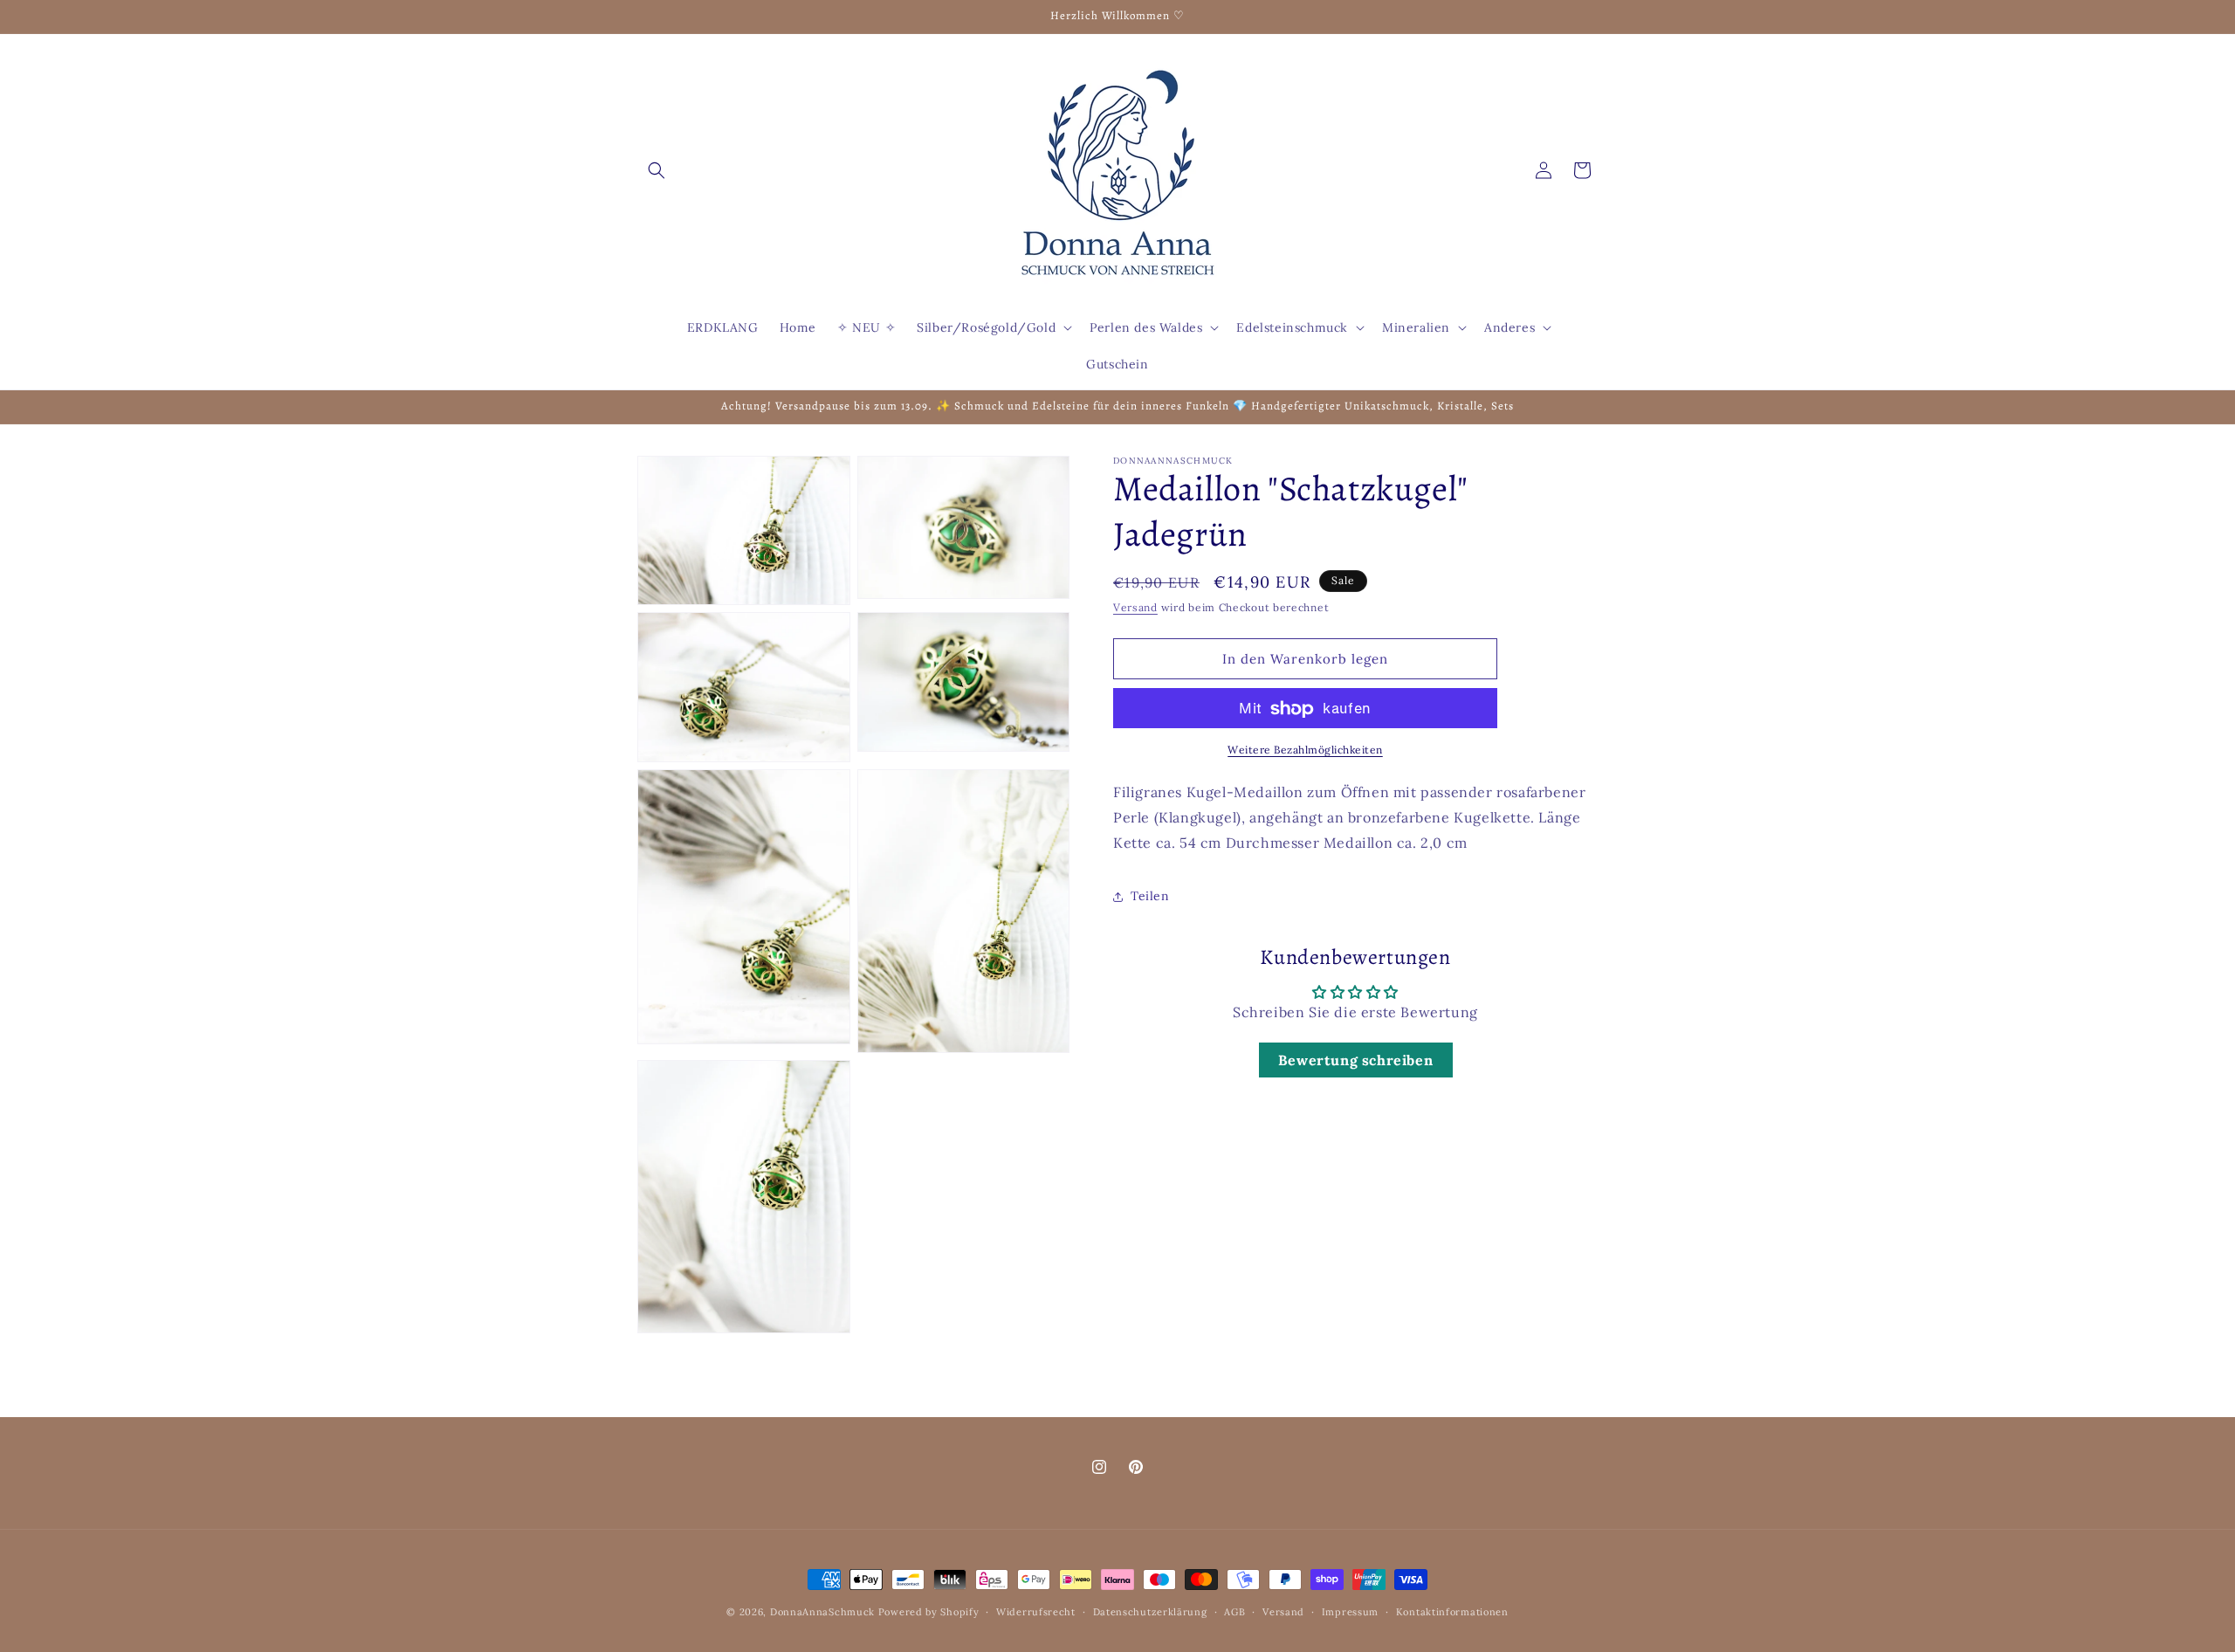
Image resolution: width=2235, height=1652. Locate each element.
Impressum (1350, 1611)
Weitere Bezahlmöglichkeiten (1305, 750)
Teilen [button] (1150, 897)
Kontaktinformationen (1452, 1611)
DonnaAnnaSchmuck (822, 1612)
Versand (1135, 607)
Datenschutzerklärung (1150, 1611)
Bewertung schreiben (1355, 1061)
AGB (1234, 1611)
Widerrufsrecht (1036, 1611)
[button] (657, 170)
